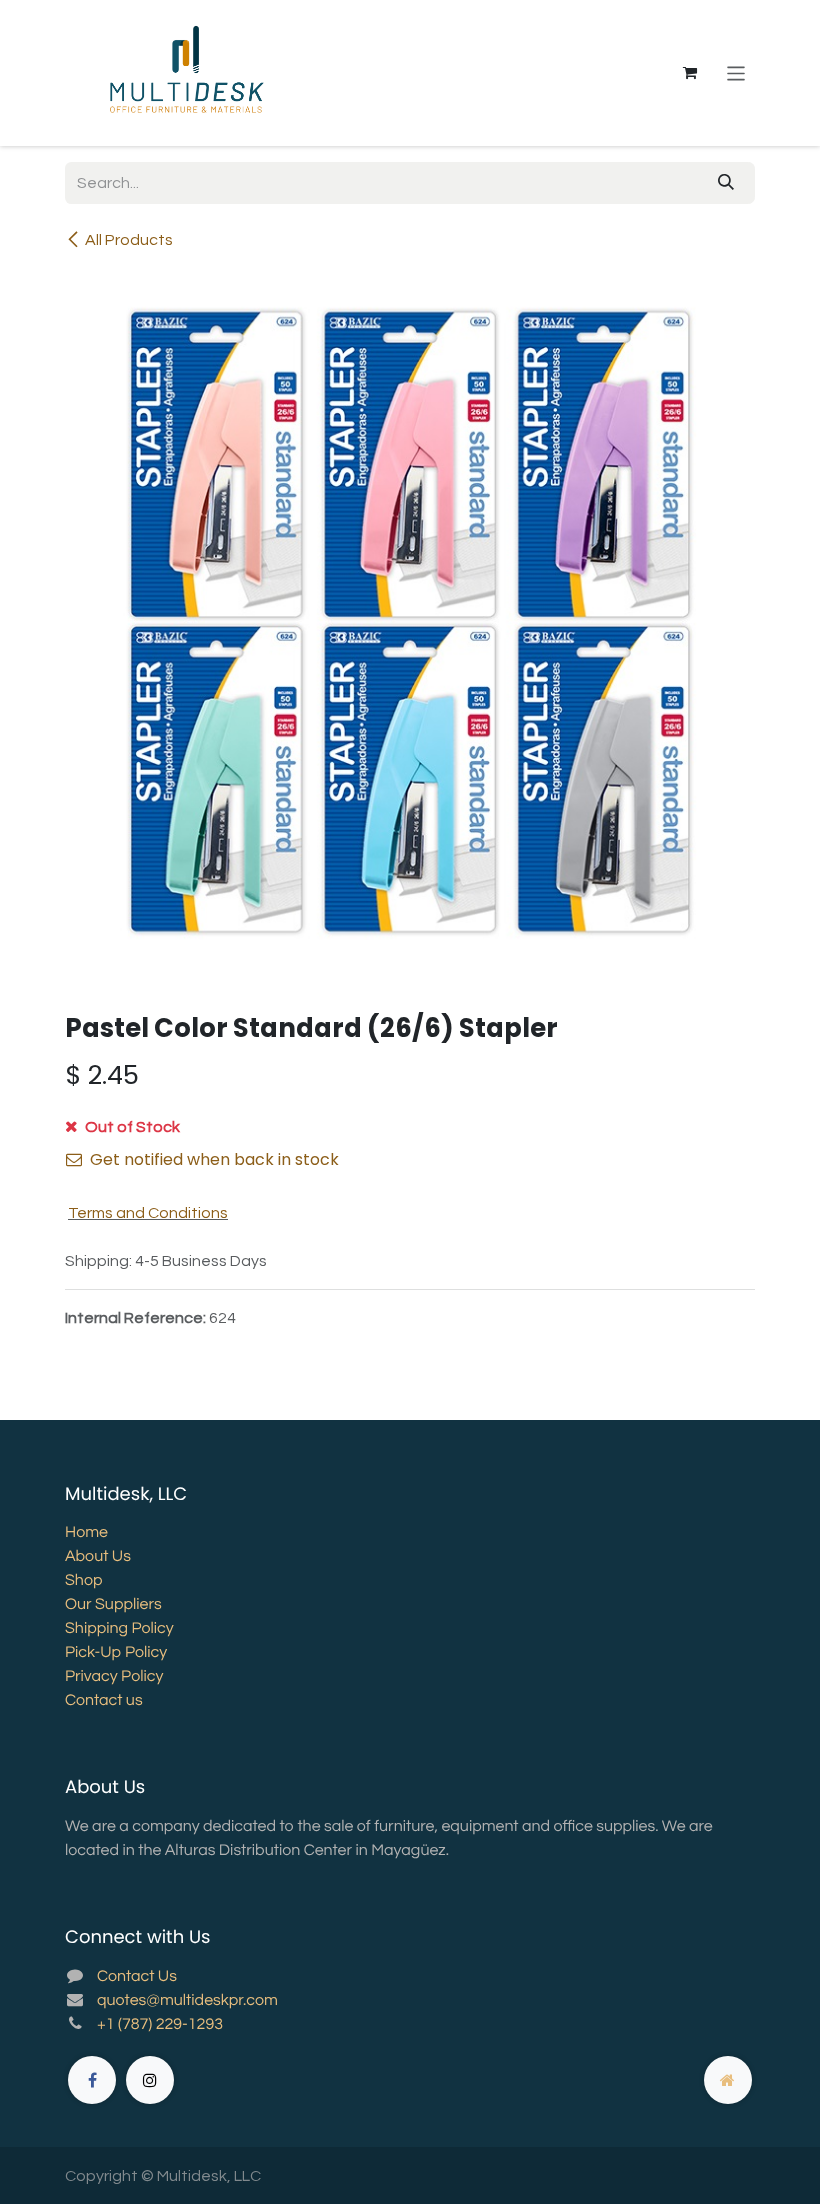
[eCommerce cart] (690, 73)
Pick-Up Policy (116, 1653)
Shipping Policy (119, 1629)
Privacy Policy (114, 1677)
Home (86, 1533)
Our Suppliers (113, 1605)
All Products (129, 240)
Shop (83, 1581)
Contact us (104, 1701)
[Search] (726, 183)
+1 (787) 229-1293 (160, 2025)
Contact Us (137, 1977)
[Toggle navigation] (736, 72)
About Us (98, 1557)
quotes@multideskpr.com (187, 2001)
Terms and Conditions (148, 1213)
